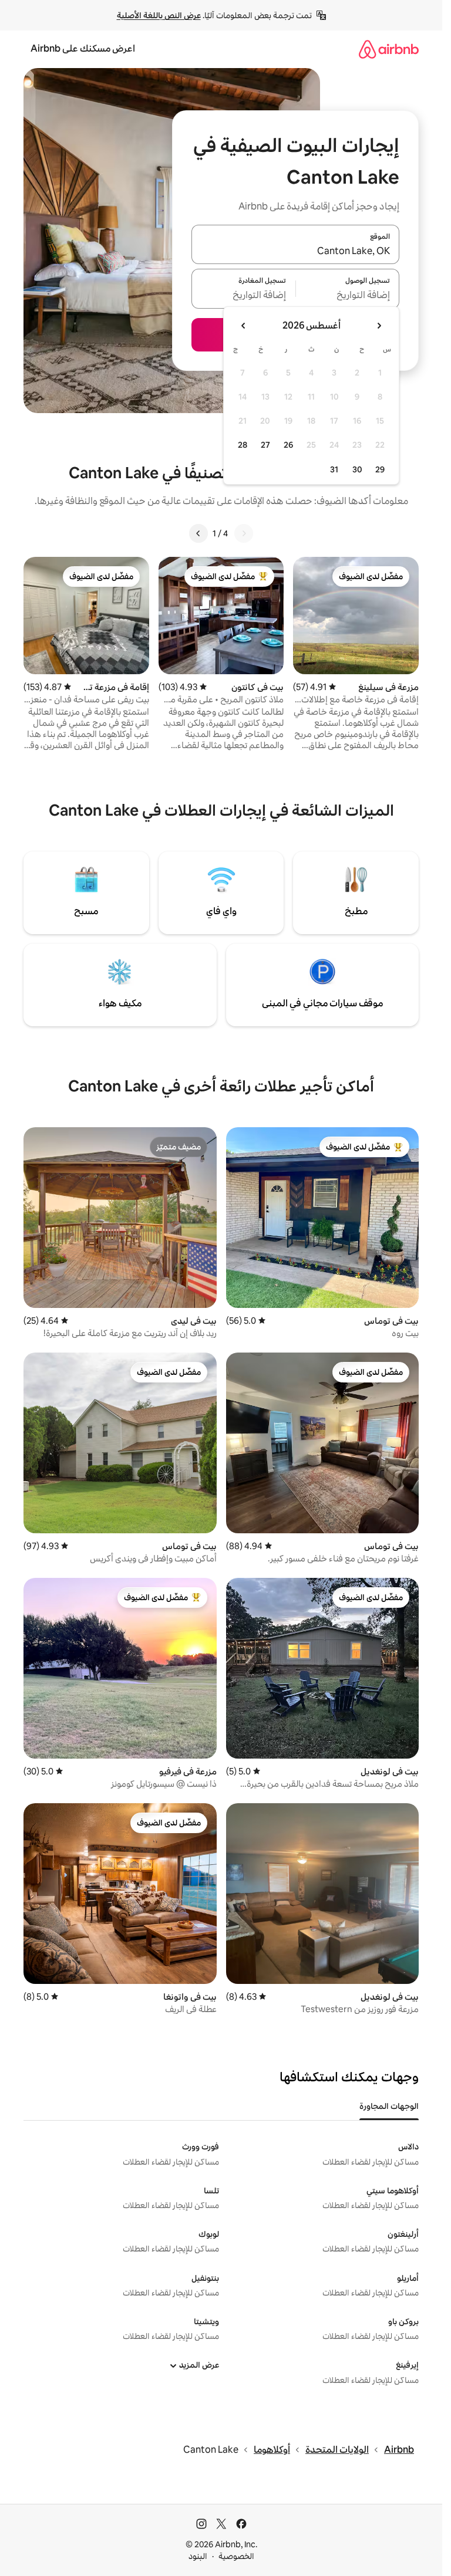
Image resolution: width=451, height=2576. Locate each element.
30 (357, 469)
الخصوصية (236, 2556)
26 (288, 445)
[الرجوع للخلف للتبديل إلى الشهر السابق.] (379, 326)
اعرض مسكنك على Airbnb (83, 48)
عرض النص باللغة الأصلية (159, 15)
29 (380, 469)
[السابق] (244, 533)
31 (334, 469)
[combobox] (295, 251)
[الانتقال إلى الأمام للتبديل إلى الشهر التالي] (244, 326)
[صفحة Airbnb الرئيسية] (389, 49)
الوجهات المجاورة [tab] (389, 2106)
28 (243, 445)
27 (265, 445)
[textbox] (348, 296)
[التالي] (198, 533)
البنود (198, 2556)
